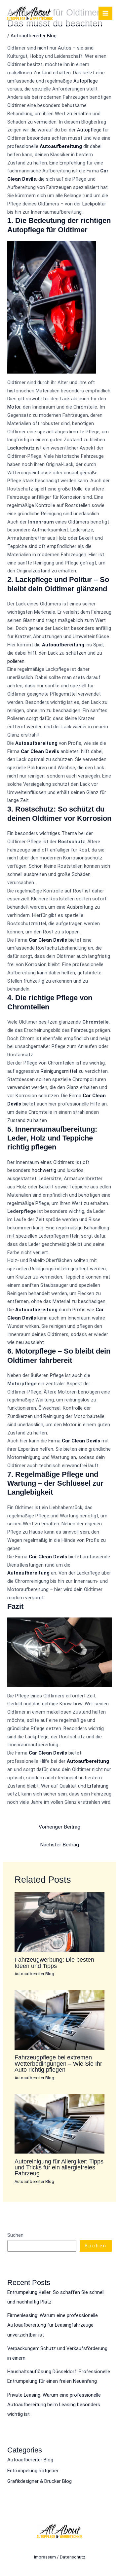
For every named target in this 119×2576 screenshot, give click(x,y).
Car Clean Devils (40, 751)
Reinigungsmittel (59, 1071)
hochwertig (44, 1170)
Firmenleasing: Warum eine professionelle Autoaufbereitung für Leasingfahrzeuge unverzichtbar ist (53, 2325)
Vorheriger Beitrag (59, 1827)
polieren (16, 661)
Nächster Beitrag (59, 1845)
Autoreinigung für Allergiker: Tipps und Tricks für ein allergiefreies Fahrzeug (59, 2167)
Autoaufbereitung (61, 146)
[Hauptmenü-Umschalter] (105, 14)
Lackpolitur (94, 204)
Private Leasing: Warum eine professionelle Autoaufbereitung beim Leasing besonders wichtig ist (54, 2405)
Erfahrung (98, 1786)
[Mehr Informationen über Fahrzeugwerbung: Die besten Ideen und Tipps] (59, 1922)
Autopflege (86, 81)
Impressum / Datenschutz (60, 2557)
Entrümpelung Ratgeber (33, 2471)
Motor (14, 407)
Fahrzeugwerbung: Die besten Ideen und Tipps (54, 1962)
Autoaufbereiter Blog (34, 36)
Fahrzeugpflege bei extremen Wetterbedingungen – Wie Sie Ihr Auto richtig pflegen (58, 2063)
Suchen (15, 2235)
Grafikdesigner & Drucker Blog (40, 2481)
